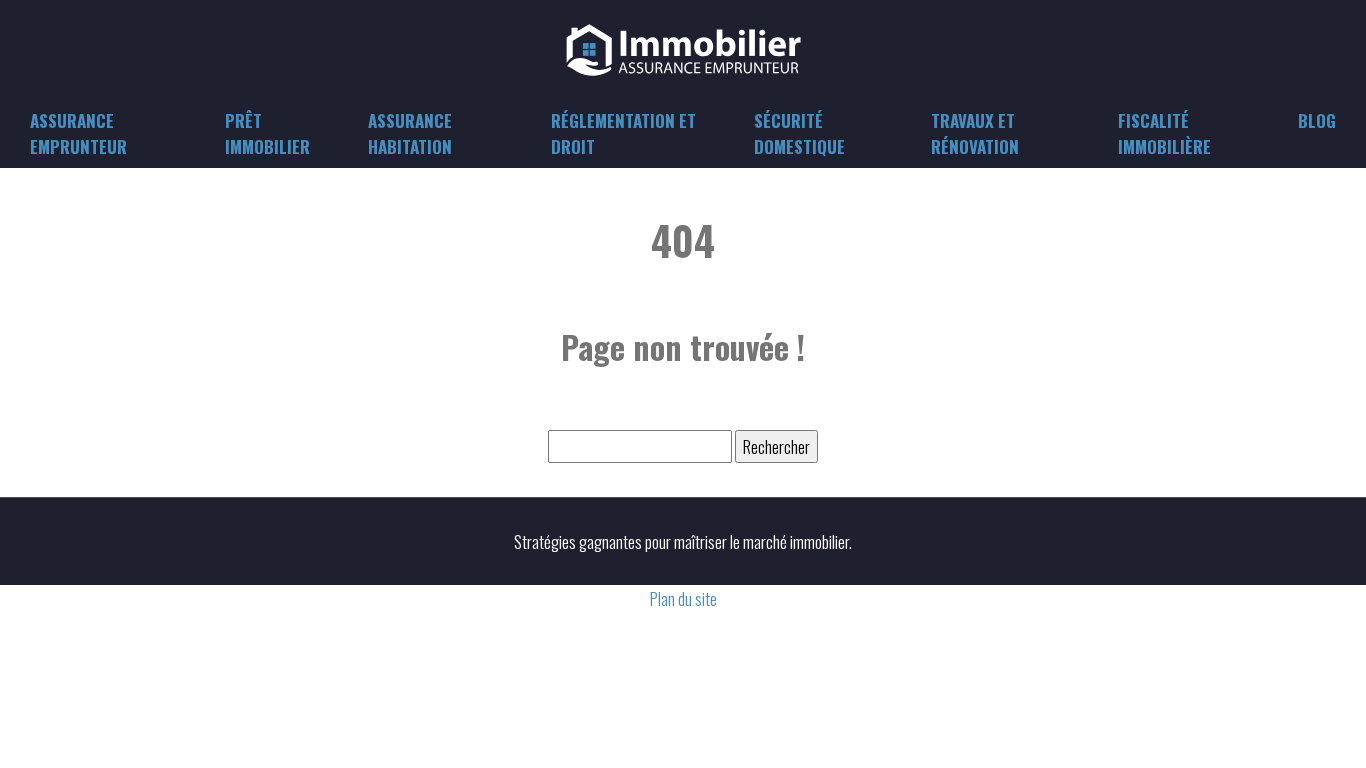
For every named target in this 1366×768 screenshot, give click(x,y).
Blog (1317, 120)
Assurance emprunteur (78, 133)
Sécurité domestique (799, 133)
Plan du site (683, 598)
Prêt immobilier (267, 133)
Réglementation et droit (623, 133)
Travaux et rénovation (975, 133)
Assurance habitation (410, 133)
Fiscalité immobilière (1164, 133)
